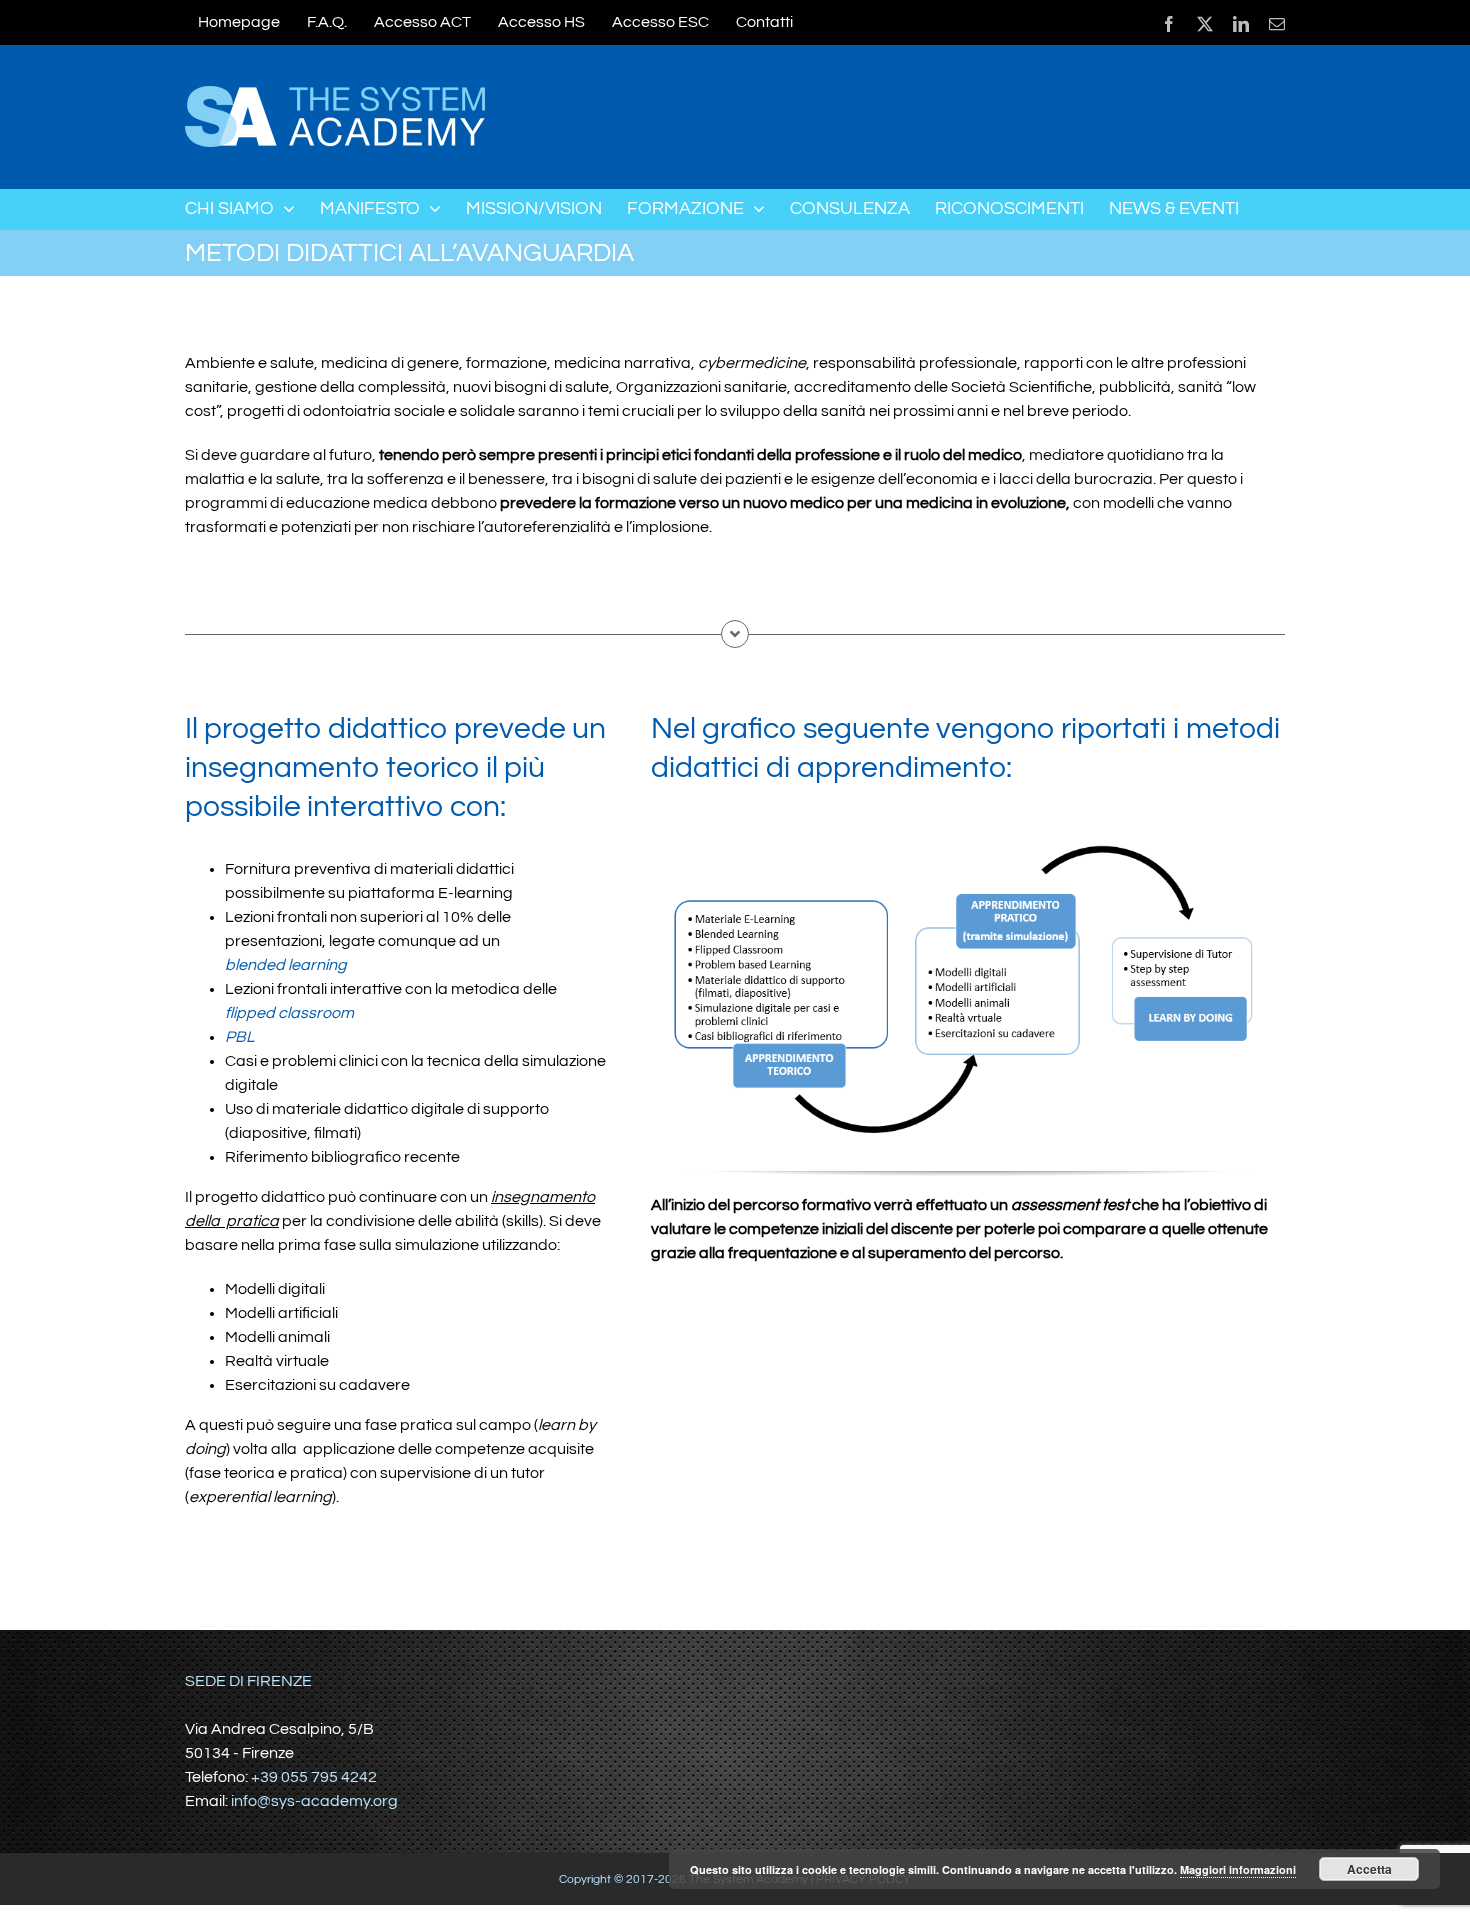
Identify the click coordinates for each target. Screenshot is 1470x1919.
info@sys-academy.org (314, 1801)
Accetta (1369, 1869)
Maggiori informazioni (1238, 1869)
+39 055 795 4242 (314, 1777)
